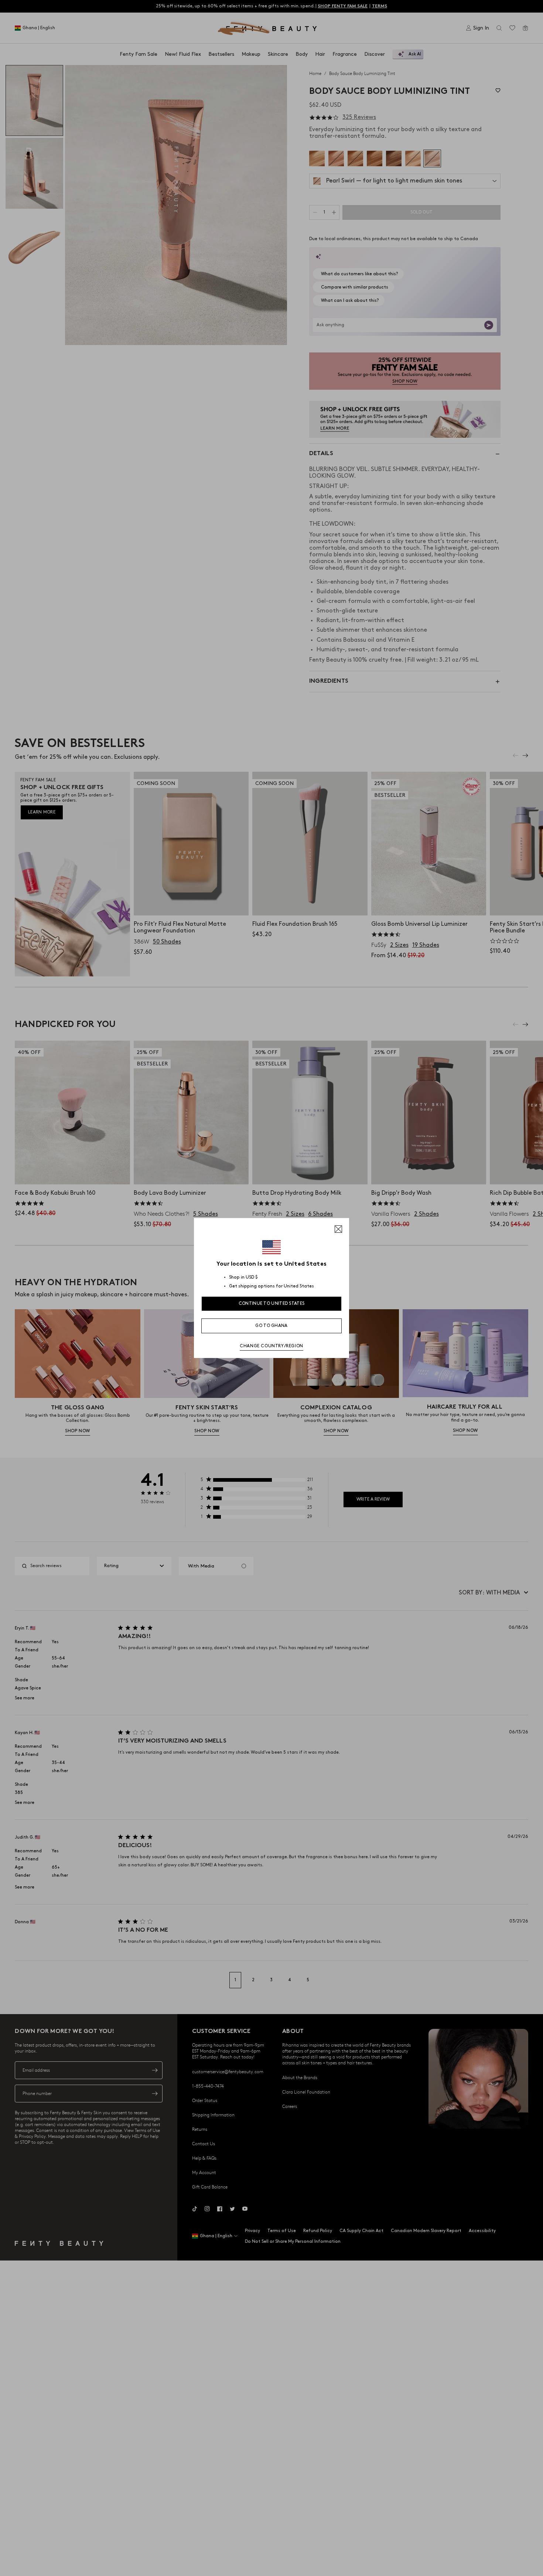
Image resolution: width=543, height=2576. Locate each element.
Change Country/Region (271, 1346)
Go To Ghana (271, 1326)
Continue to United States (272, 1304)
